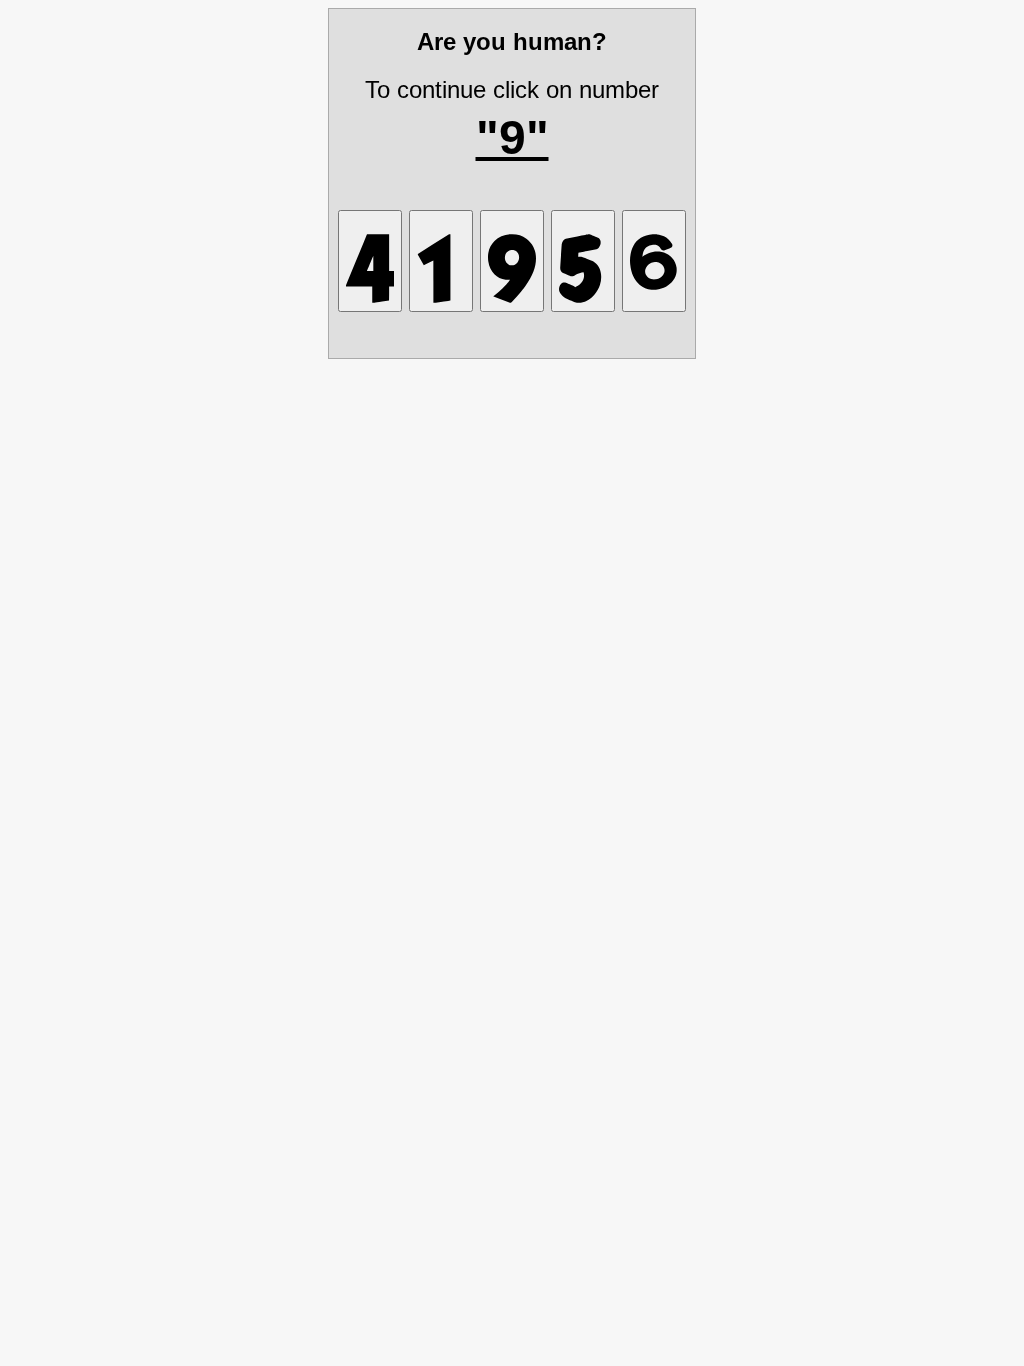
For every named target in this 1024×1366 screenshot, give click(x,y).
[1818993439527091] (512, 261)
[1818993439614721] (441, 261)
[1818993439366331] (583, 261)
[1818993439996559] (370, 261)
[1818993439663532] (654, 261)
